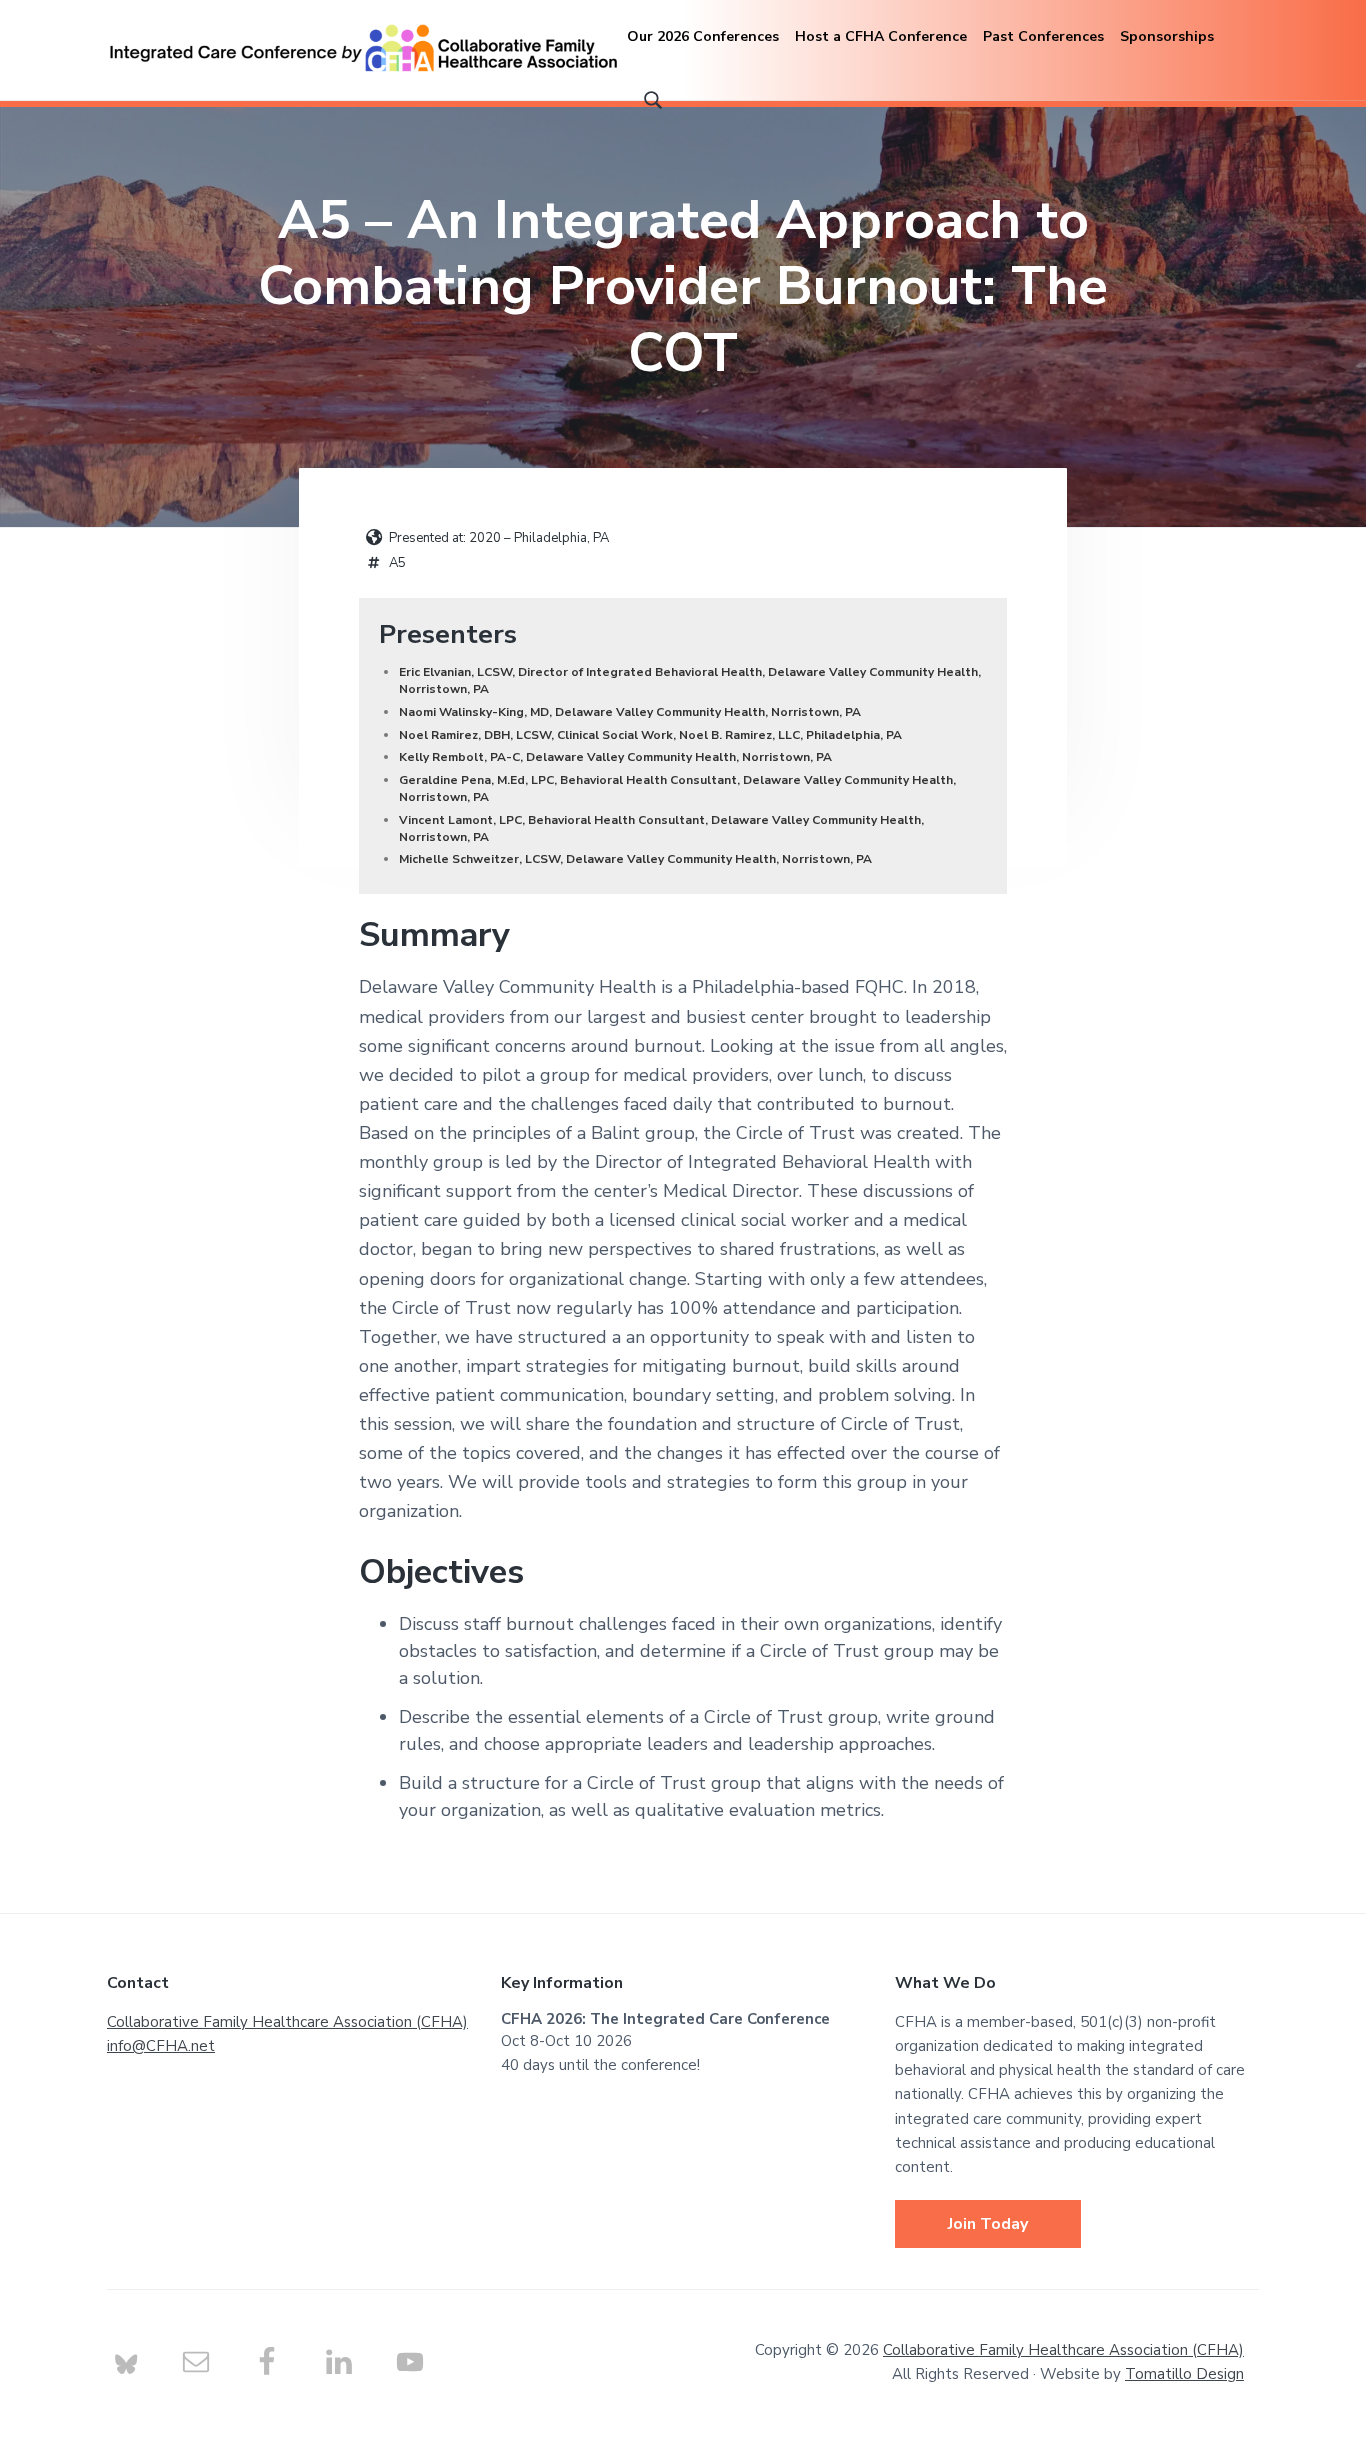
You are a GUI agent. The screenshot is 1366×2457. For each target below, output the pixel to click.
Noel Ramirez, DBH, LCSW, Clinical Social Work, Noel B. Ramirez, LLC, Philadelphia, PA (650, 735)
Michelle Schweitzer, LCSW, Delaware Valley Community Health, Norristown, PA (635, 859)
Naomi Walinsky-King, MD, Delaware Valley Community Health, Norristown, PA (630, 712)
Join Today (988, 2224)
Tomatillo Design (1184, 2374)
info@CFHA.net (161, 2046)
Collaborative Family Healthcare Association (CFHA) (287, 2022)
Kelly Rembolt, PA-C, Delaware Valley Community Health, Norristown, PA (615, 757)
